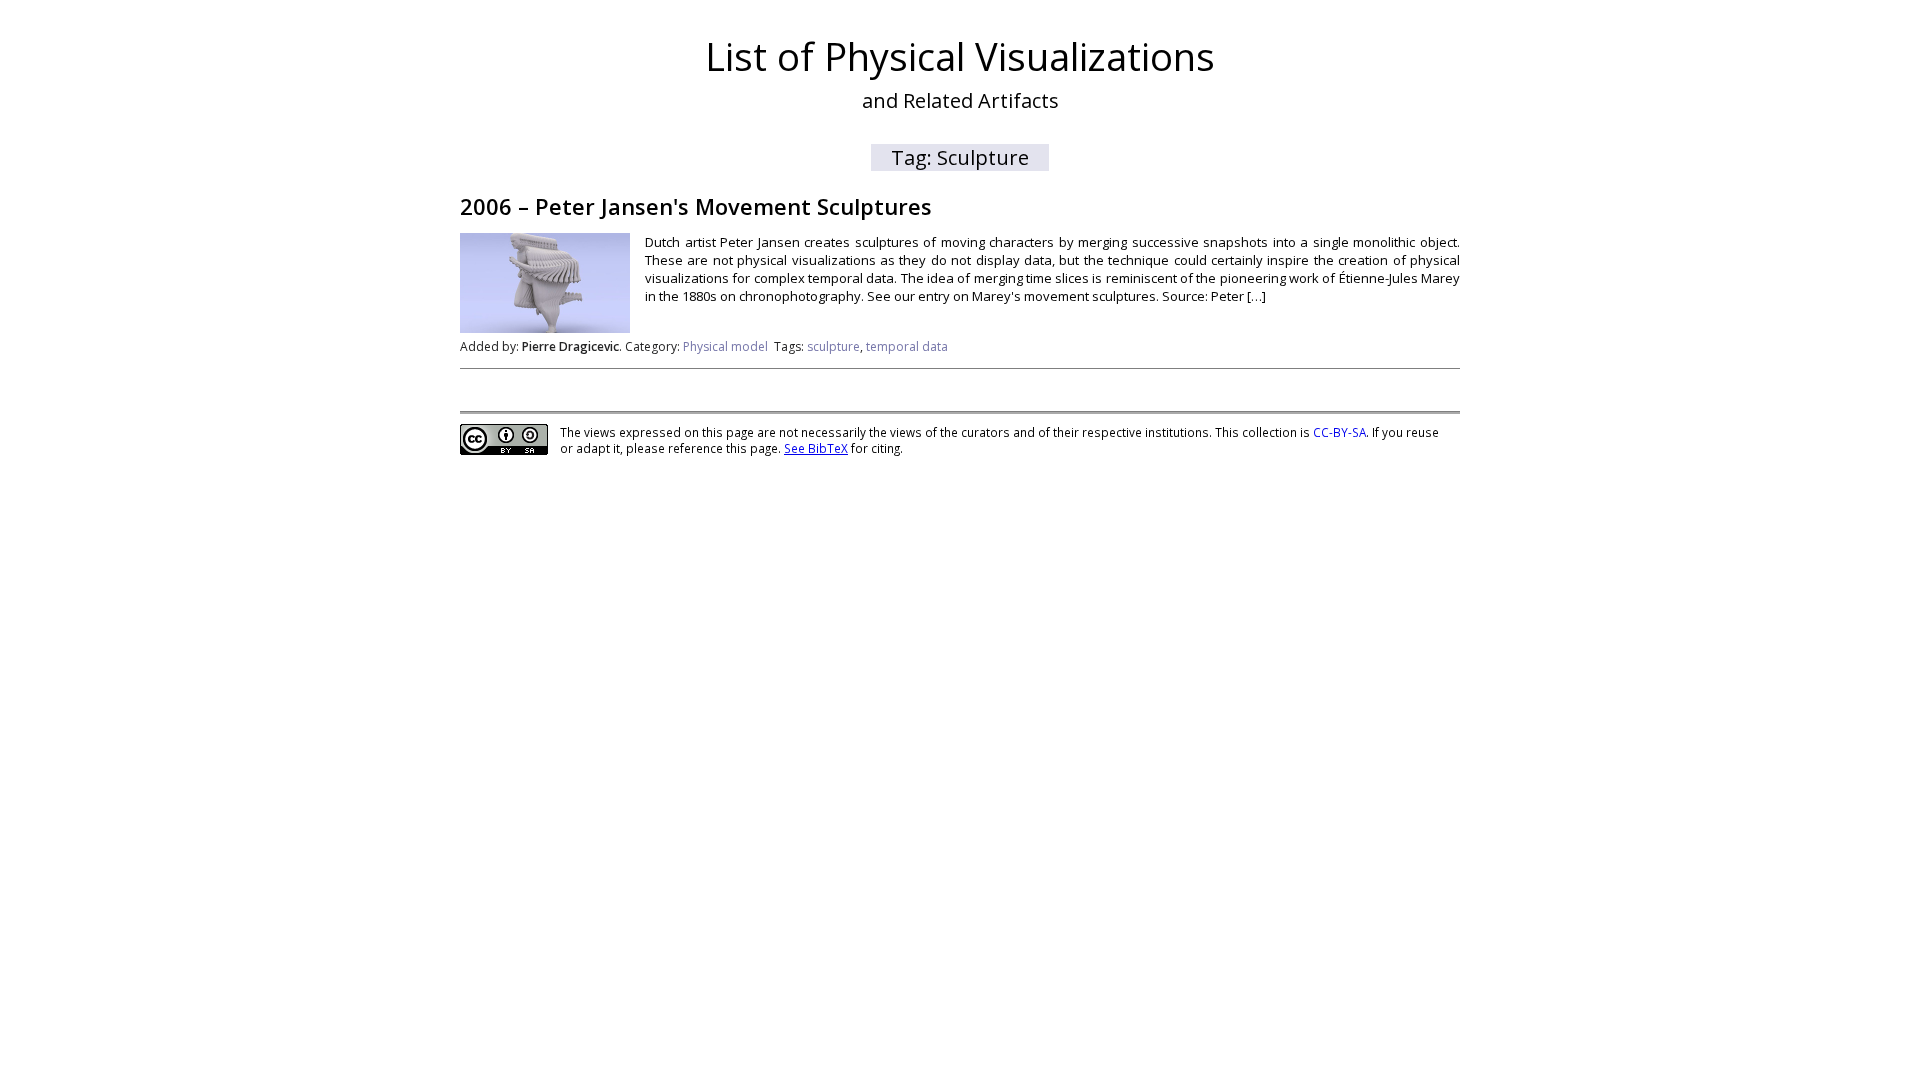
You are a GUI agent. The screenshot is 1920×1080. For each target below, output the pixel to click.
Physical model (725, 346)
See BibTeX (816, 448)
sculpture (833, 346)
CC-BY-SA (1339, 432)
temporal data (907, 346)
